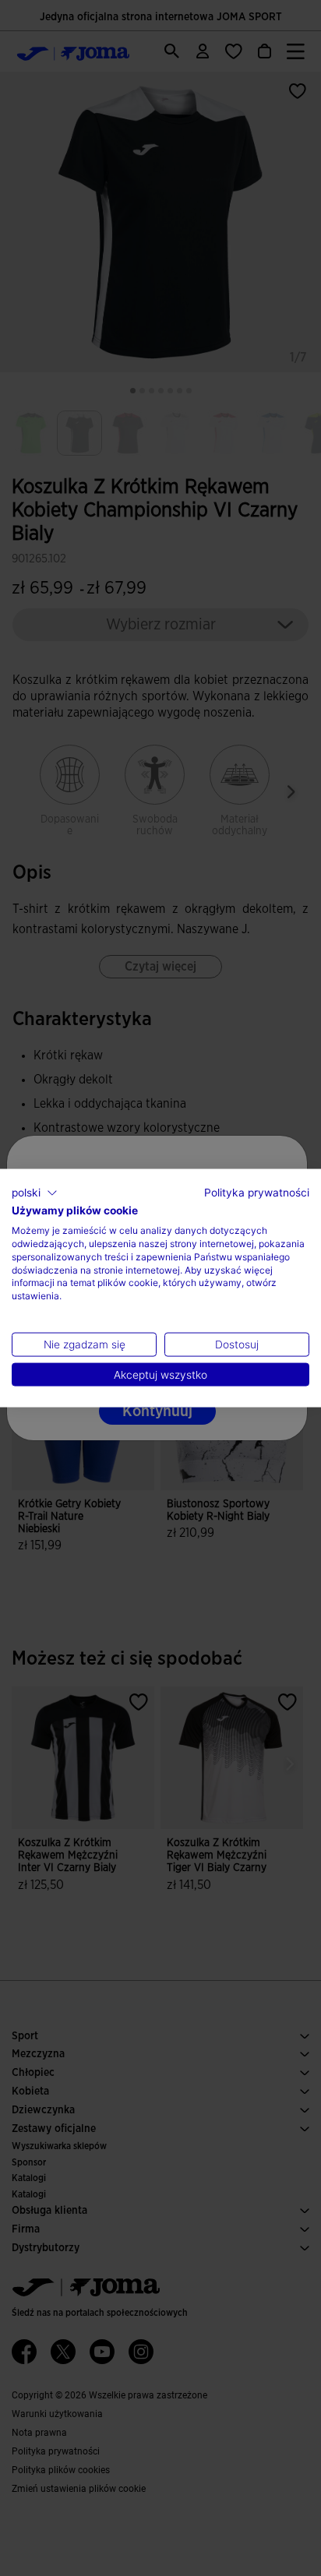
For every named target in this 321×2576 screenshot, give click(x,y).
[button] (35, 1193)
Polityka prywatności (257, 1192)
